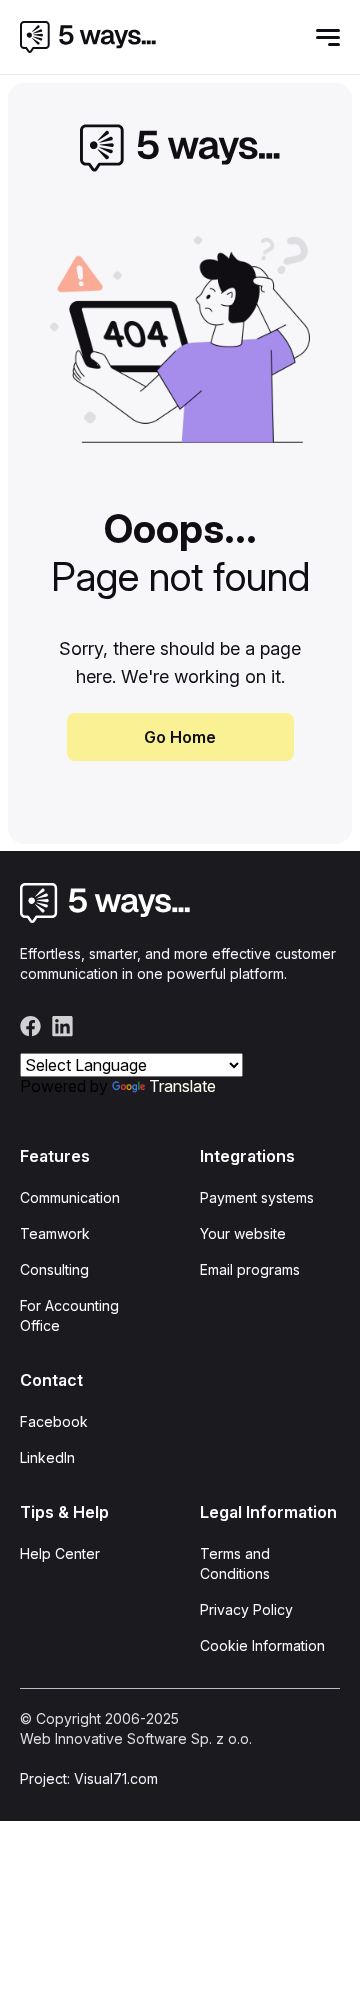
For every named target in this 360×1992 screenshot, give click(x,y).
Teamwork (55, 1233)
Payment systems (257, 1197)
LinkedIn (47, 1457)
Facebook (54, 1421)
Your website (243, 1233)
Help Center (60, 1553)
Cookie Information (262, 1645)
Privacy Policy (246, 1609)
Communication (70, 1197)
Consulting (54, 1269)
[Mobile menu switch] (328, 37)
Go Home (180, 737)
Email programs (250, 1269)
